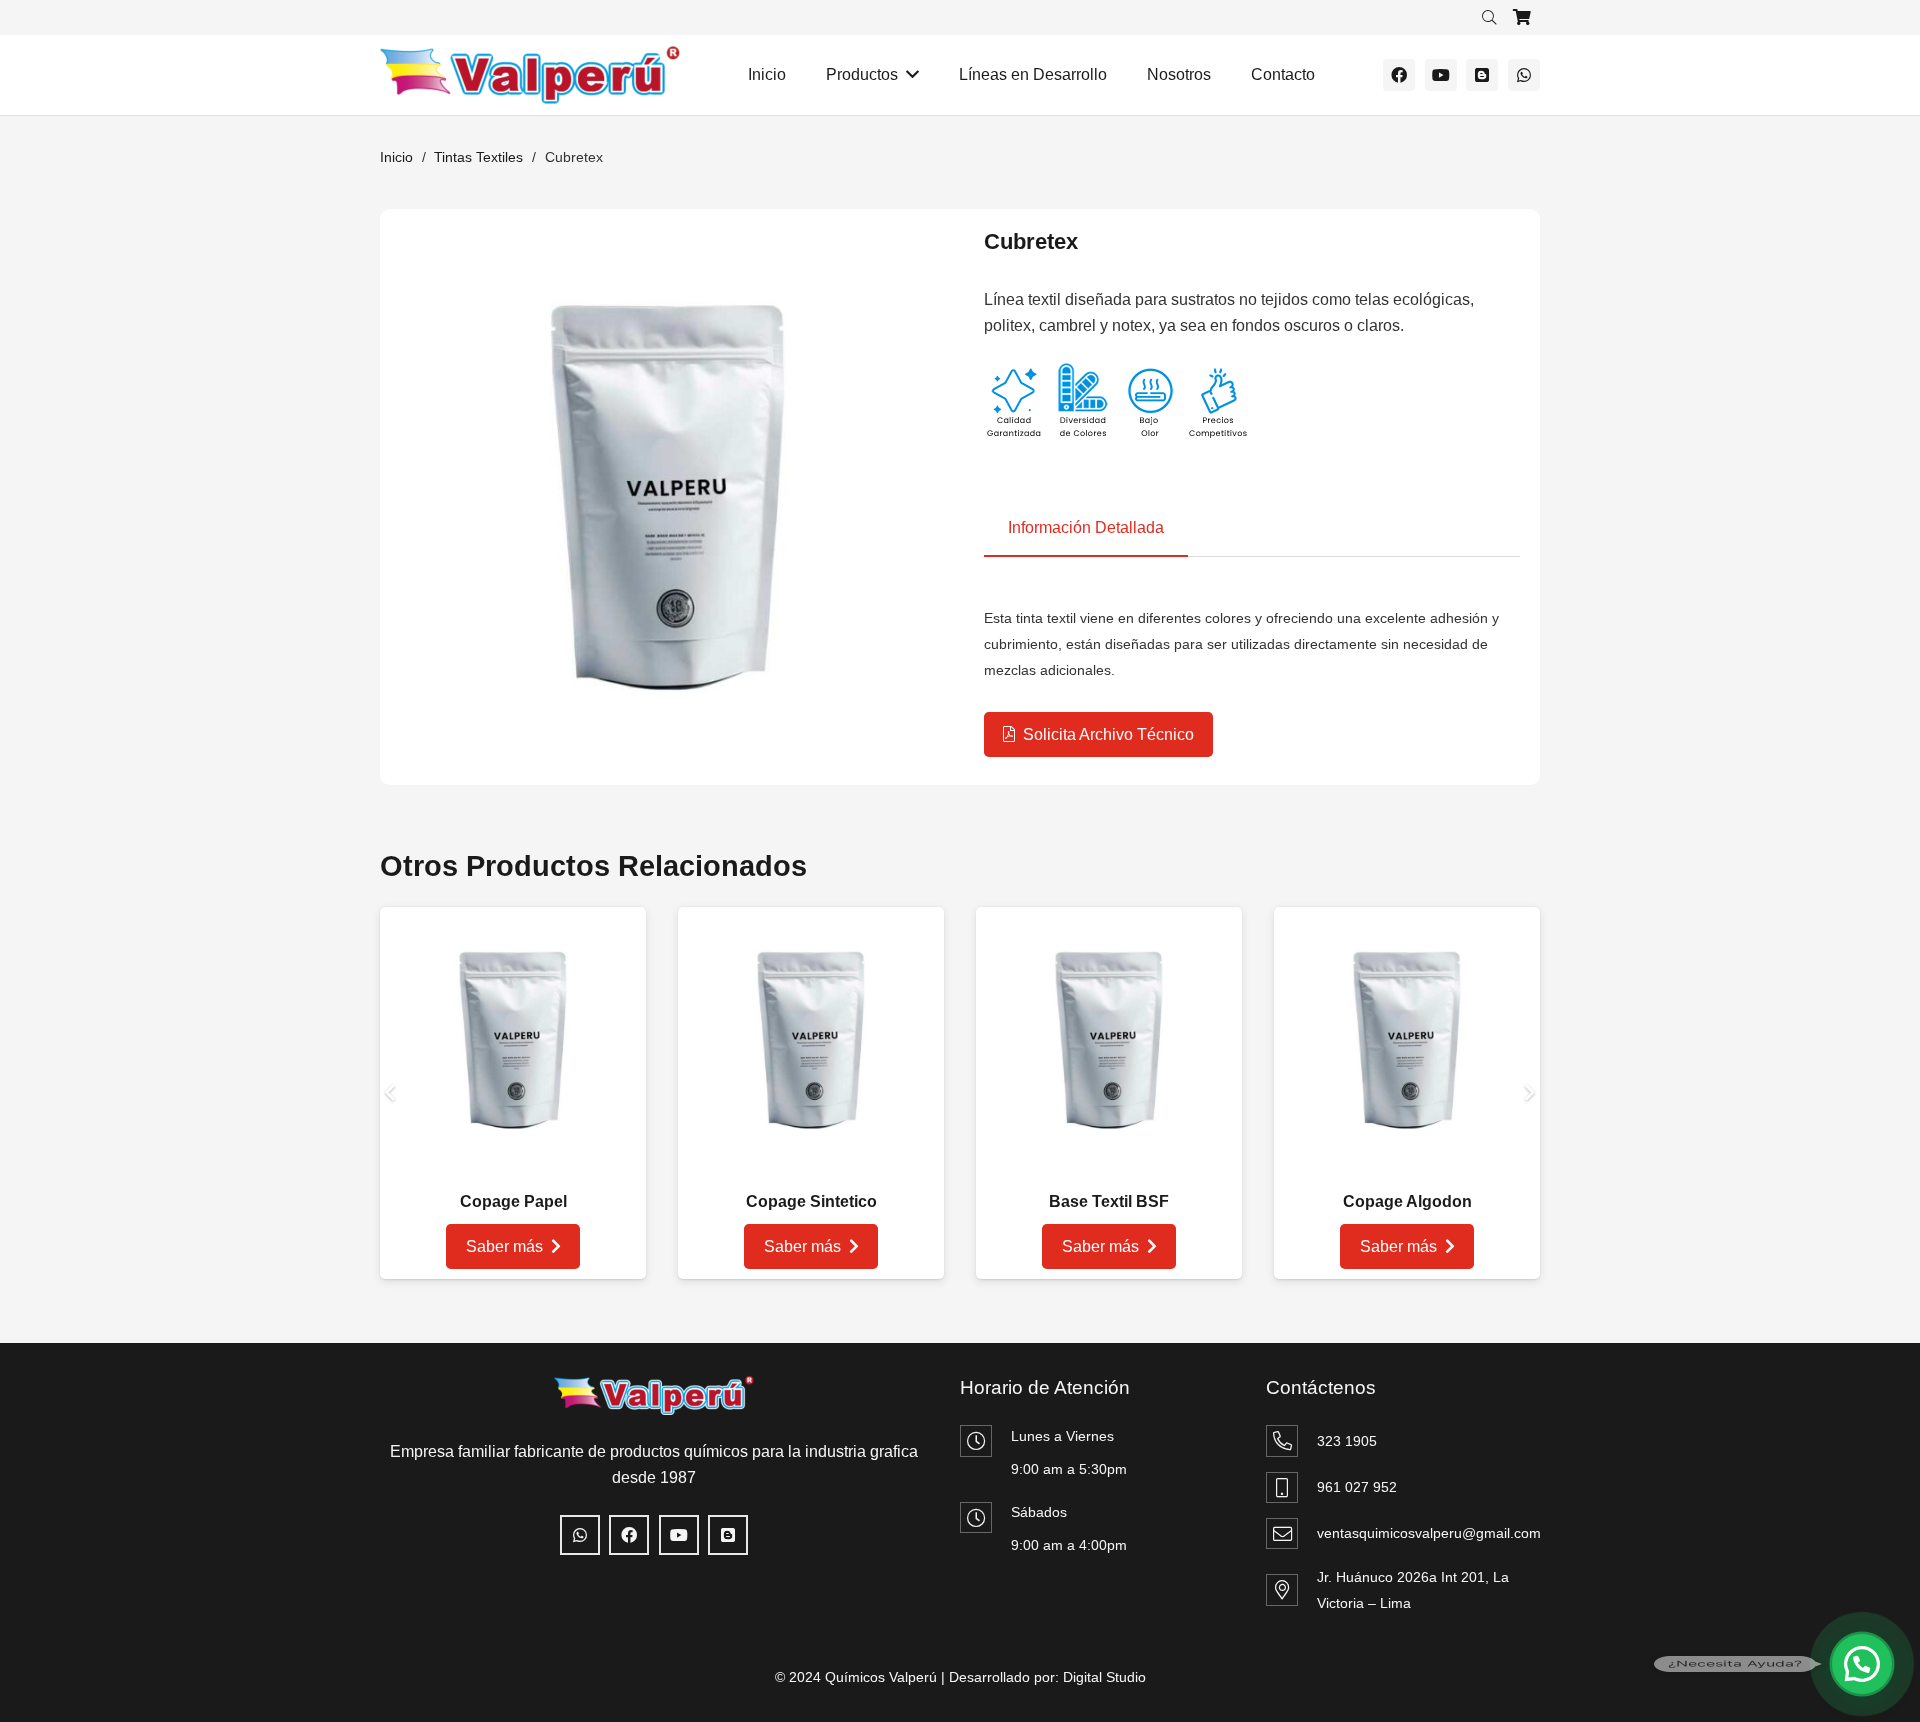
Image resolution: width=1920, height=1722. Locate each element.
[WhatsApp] (1524, 75)
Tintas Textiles (478, 157)
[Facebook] (1399, 75)
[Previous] (392, 1093)
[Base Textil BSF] (1109, 929)
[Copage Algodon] (1407, 929)
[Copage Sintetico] (811, 929)
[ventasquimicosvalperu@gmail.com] (1291, 1533)
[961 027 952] (1291, 1487)
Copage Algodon (1407, 1201)
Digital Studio (1104, 1677)
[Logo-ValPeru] (530, 75)
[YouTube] (1441, 75)
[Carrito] (1522, 17)
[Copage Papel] (513, 929)
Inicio (396, 157)
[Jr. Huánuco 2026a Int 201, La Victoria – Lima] (1291, 1589)
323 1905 (1347, 1441)
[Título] (1482, 75)
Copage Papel (513, 1201)
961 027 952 (1357, 1487)
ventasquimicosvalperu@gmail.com (1429, 1533)
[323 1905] (1291, 1440)
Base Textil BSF (1109, 1201)
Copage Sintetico (811, 1201)
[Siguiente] (1528, 1093)
